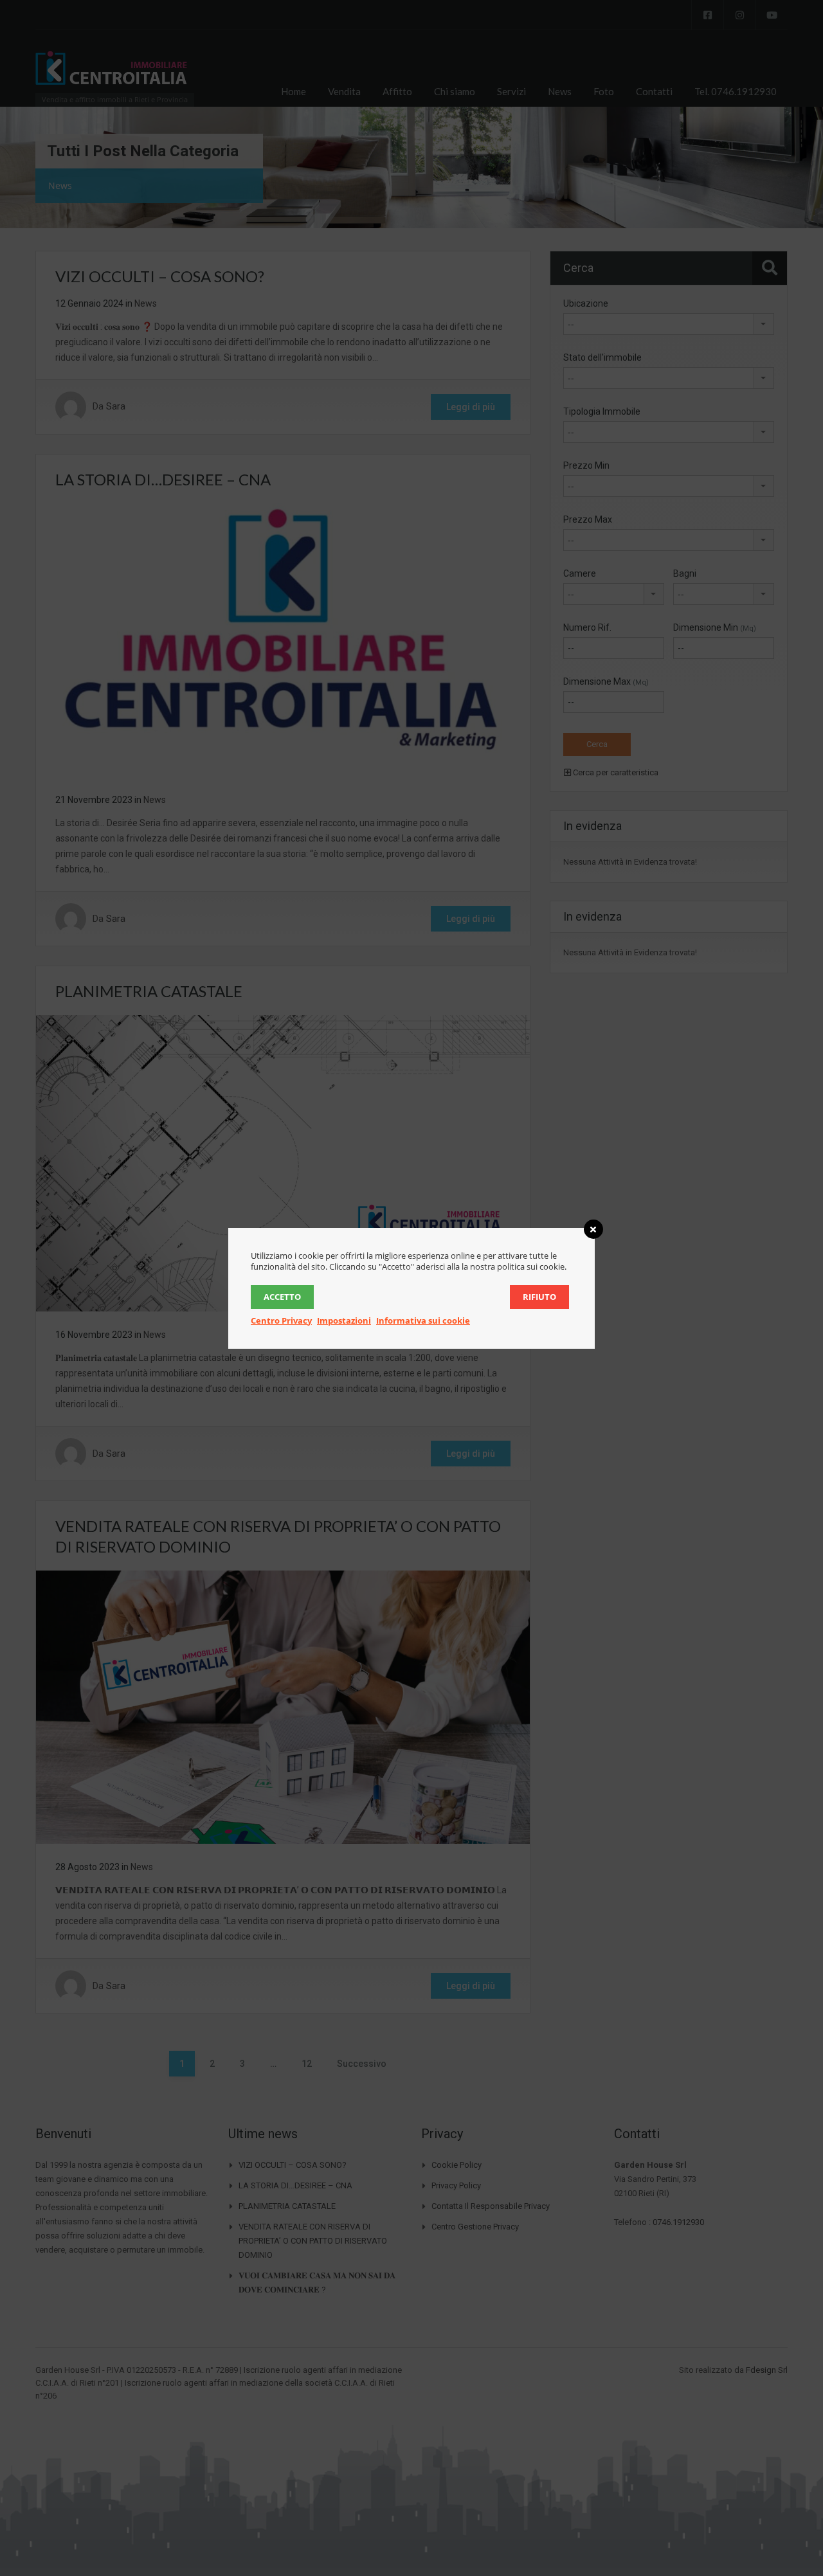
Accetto (282, 1297)
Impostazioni (344, 1320)
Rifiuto (539, 1297)
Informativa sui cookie (423, 1320)
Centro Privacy (281, 1320)
